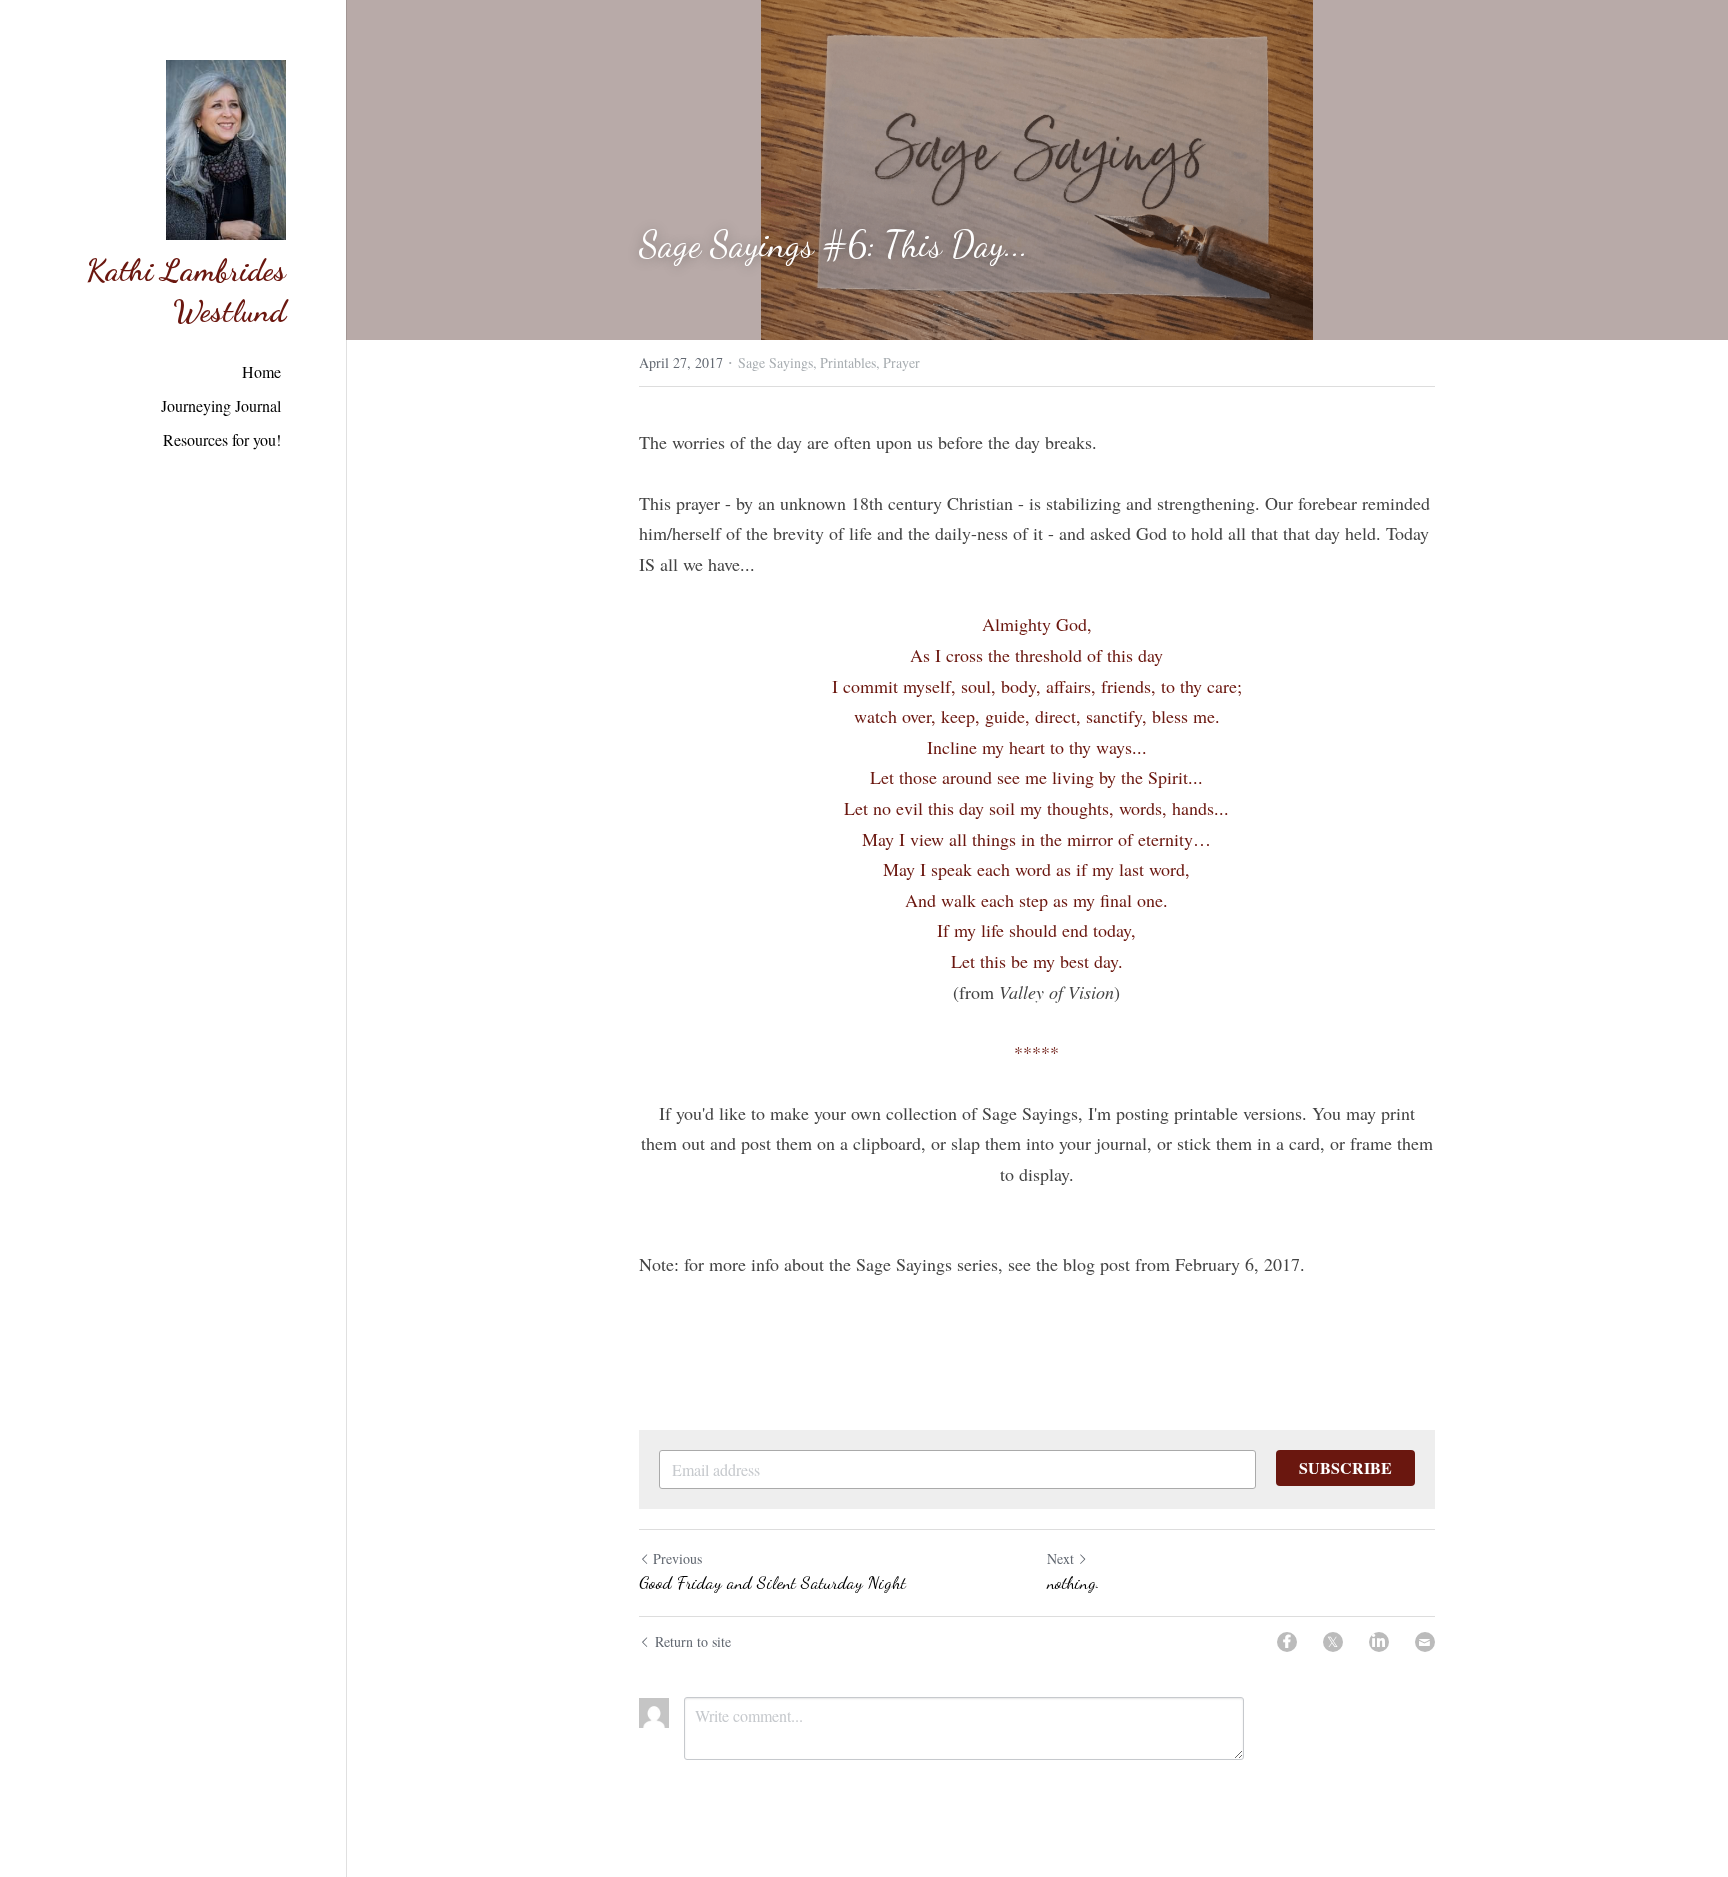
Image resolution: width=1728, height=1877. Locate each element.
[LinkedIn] (1379, 1642)
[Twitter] (1333, 1642)
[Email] (1425, 1642)
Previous (677, 1558)
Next (1060, 1558)
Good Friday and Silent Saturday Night (772, 1582)
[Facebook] (1287, 1642)
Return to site (693, 1641)
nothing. (1073, 1582)
